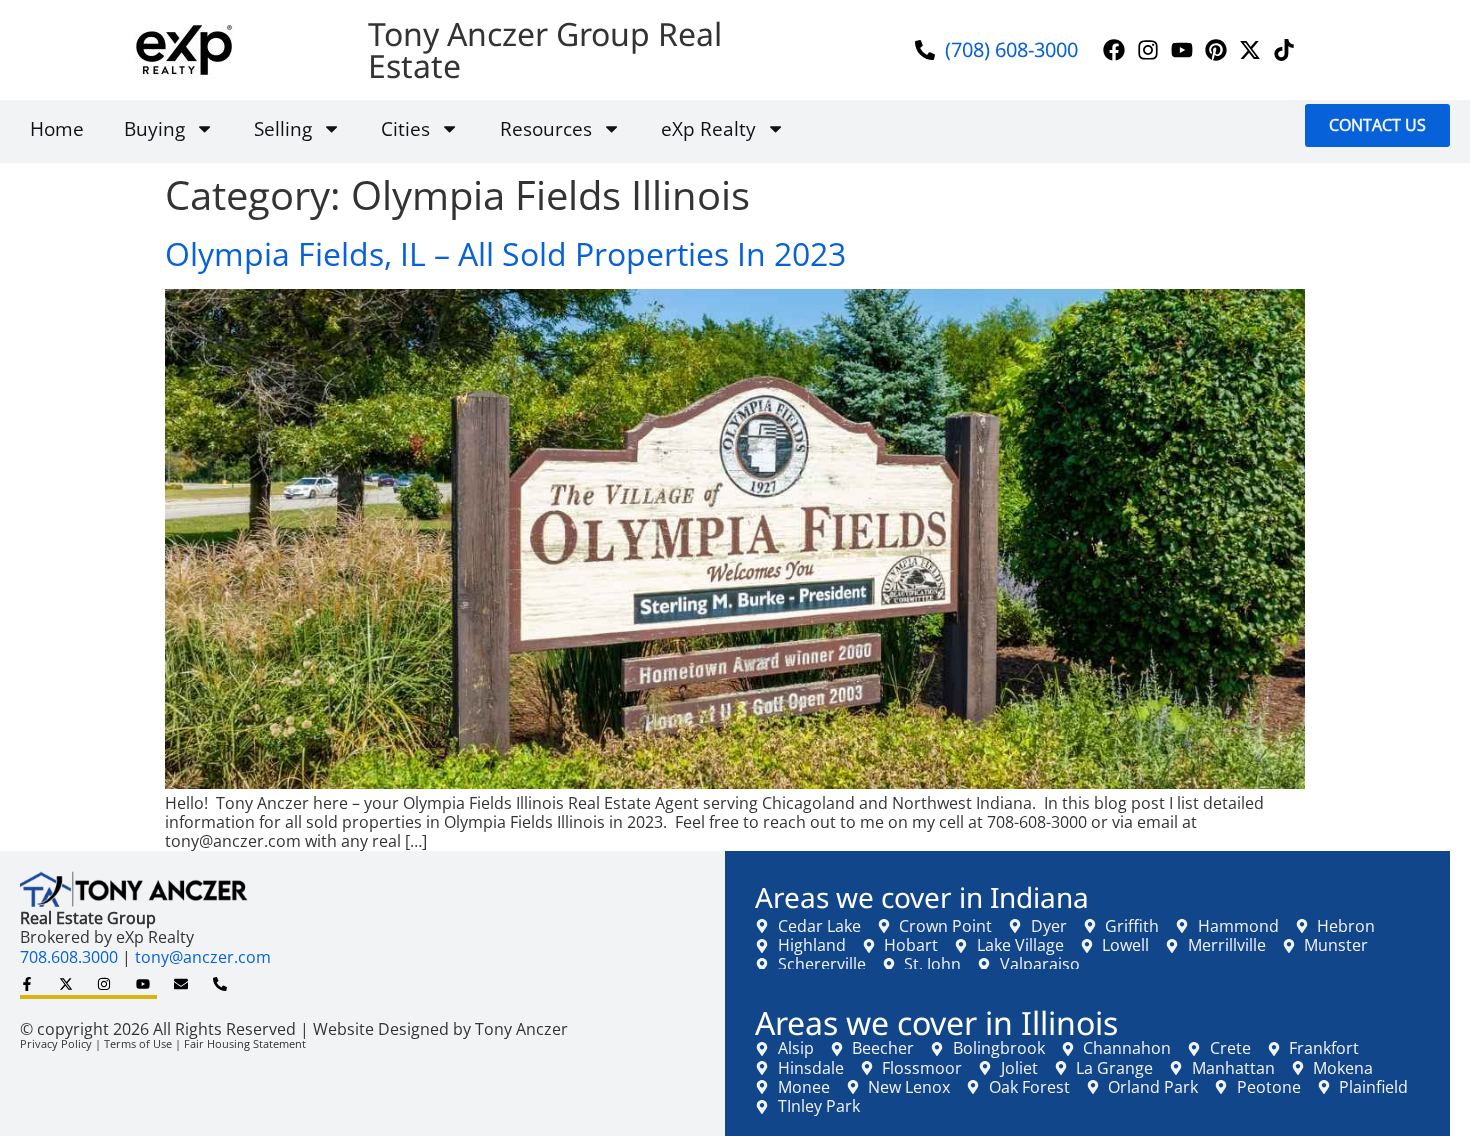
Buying (154, 128)
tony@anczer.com (203, 957)
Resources (546, 128)
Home (57, 128)
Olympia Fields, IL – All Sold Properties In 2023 (505, 253)
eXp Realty (708, 128)
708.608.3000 (69, 957)
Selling (283, 128)
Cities (405, 128)
